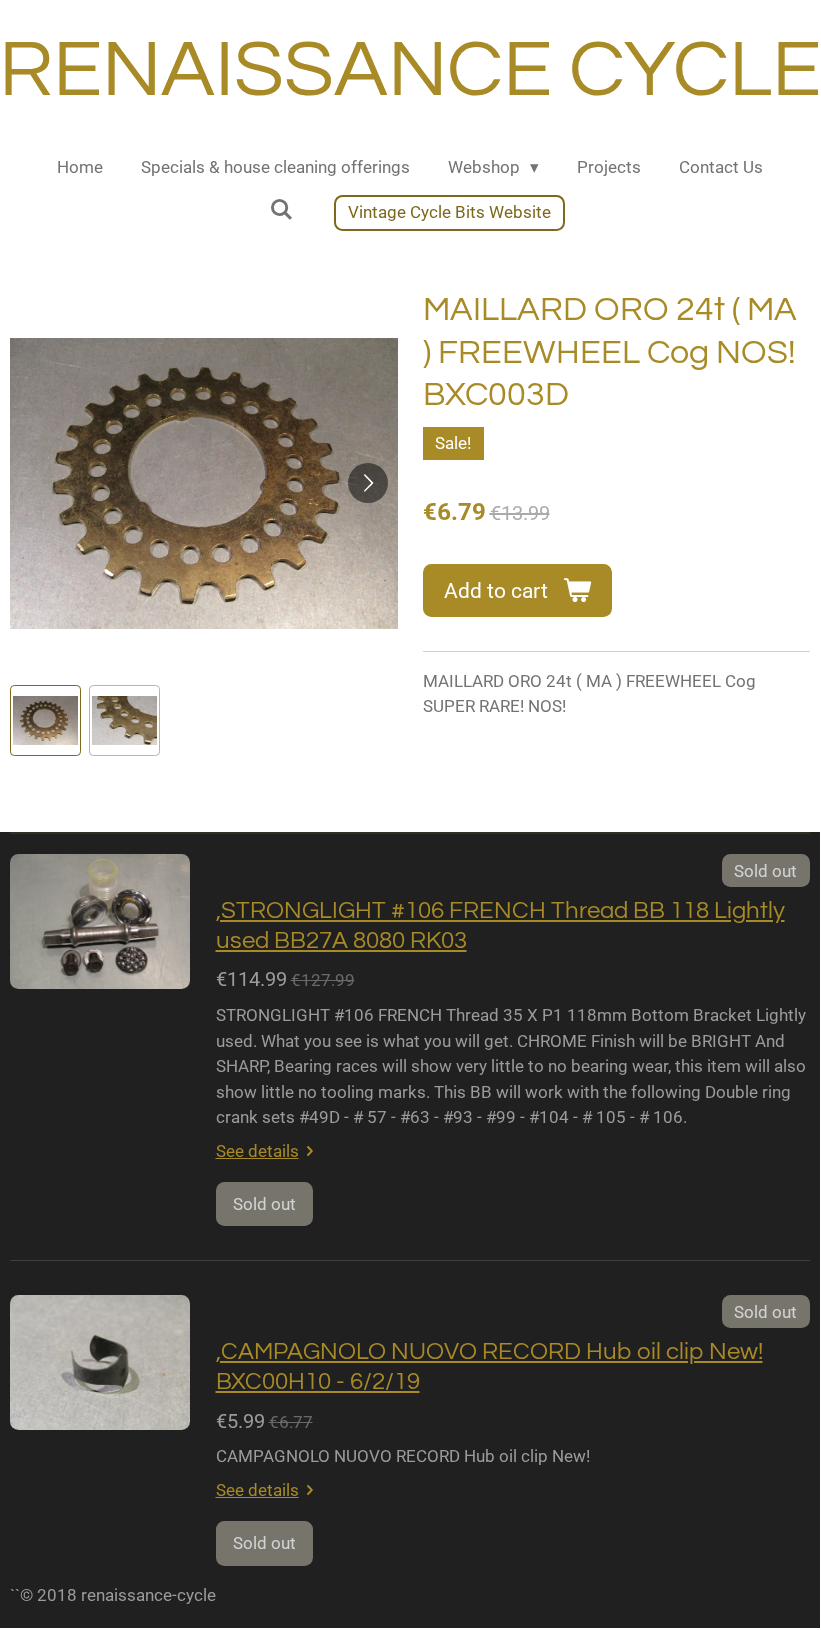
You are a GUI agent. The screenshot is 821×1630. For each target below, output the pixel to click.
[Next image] (368, 483)
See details (257, 1151)
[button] (45, 720)
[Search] (281, 210)
